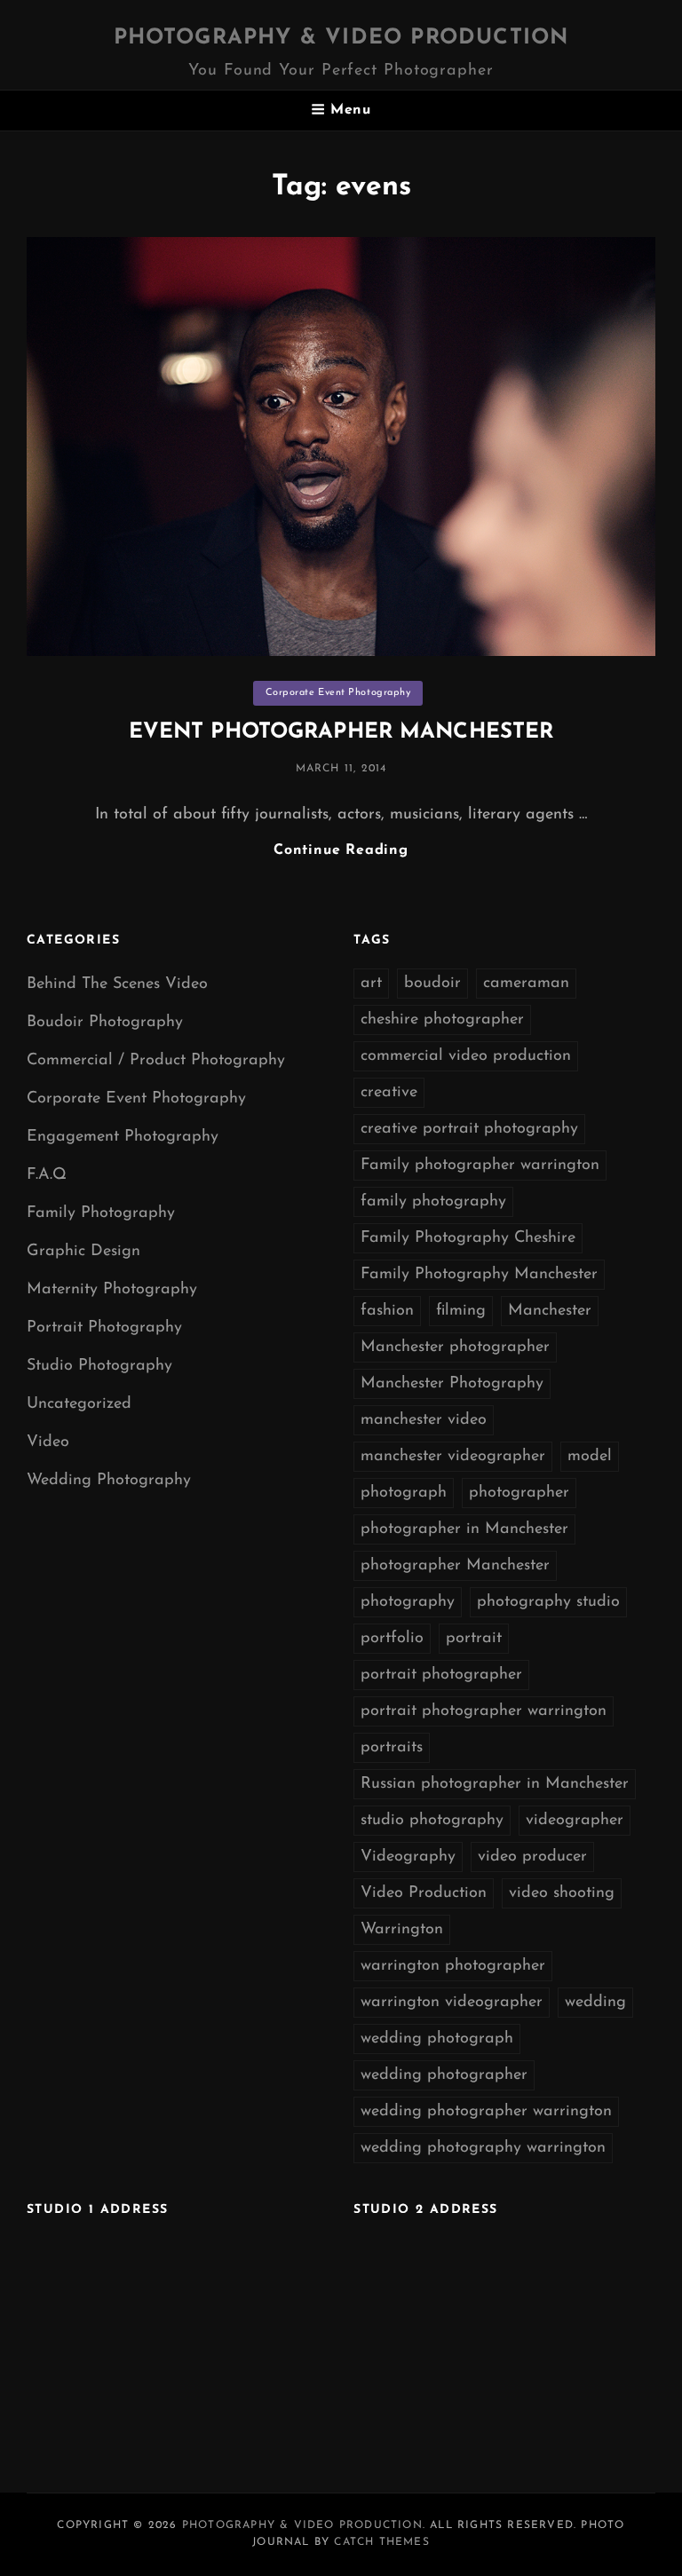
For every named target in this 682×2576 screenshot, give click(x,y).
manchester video (424, 1420)
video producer (532, 1857)
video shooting (562, 1893)
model (590, 1457)
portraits (392, 1748)
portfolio (392, 1639)
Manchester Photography (452, 1384)
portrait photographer (441, 1675)
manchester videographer (453, 1457)
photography (408, 1602)
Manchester (550, 1311)
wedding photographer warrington (486, 2112)
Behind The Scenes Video (117, 984)
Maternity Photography (112, 1290)
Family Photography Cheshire (468, 1238)
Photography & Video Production (341, 38)
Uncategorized (79, 1404)
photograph (404, 1493)
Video (48, 1442)
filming (461, 1311)
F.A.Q (47, 1175)
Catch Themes (381, 2542)
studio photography (432, 1821)
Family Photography (101, 1213)
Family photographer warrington (480, 1166)
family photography (433, 1202)
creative (389, 1093)
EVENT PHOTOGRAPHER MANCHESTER (341, 732)
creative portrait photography (469, 1129)
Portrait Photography (104, 1328)
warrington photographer (453, 1966)
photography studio (548, 1602)
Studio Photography (99, 1366)
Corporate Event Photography (338, 693)
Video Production (424, 1893)
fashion (387, 1311)
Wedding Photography (109, 1481)
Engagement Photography (123, 1137)
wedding (595, 2003)
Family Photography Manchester (479, 1275)
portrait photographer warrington (484, 1711)
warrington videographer (452, 2003)
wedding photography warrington (483, 2148)
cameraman (526, 984)
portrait (474, 1639)
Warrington (402, 1930)
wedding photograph (437, 2039)
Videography (408, 1857)
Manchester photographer (455, 1347)
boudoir (432, 984)
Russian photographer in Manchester (495, 1784)
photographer (519, 1493)
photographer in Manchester (464, 1529)
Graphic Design (83, 1252)
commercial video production (466, 1056)
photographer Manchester (455, 1566)
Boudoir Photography (105, 1023)
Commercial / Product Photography (156, 1061)
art (371, 984)
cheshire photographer (442, 1020)
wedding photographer (444, 2075)
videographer (575, 1821)
